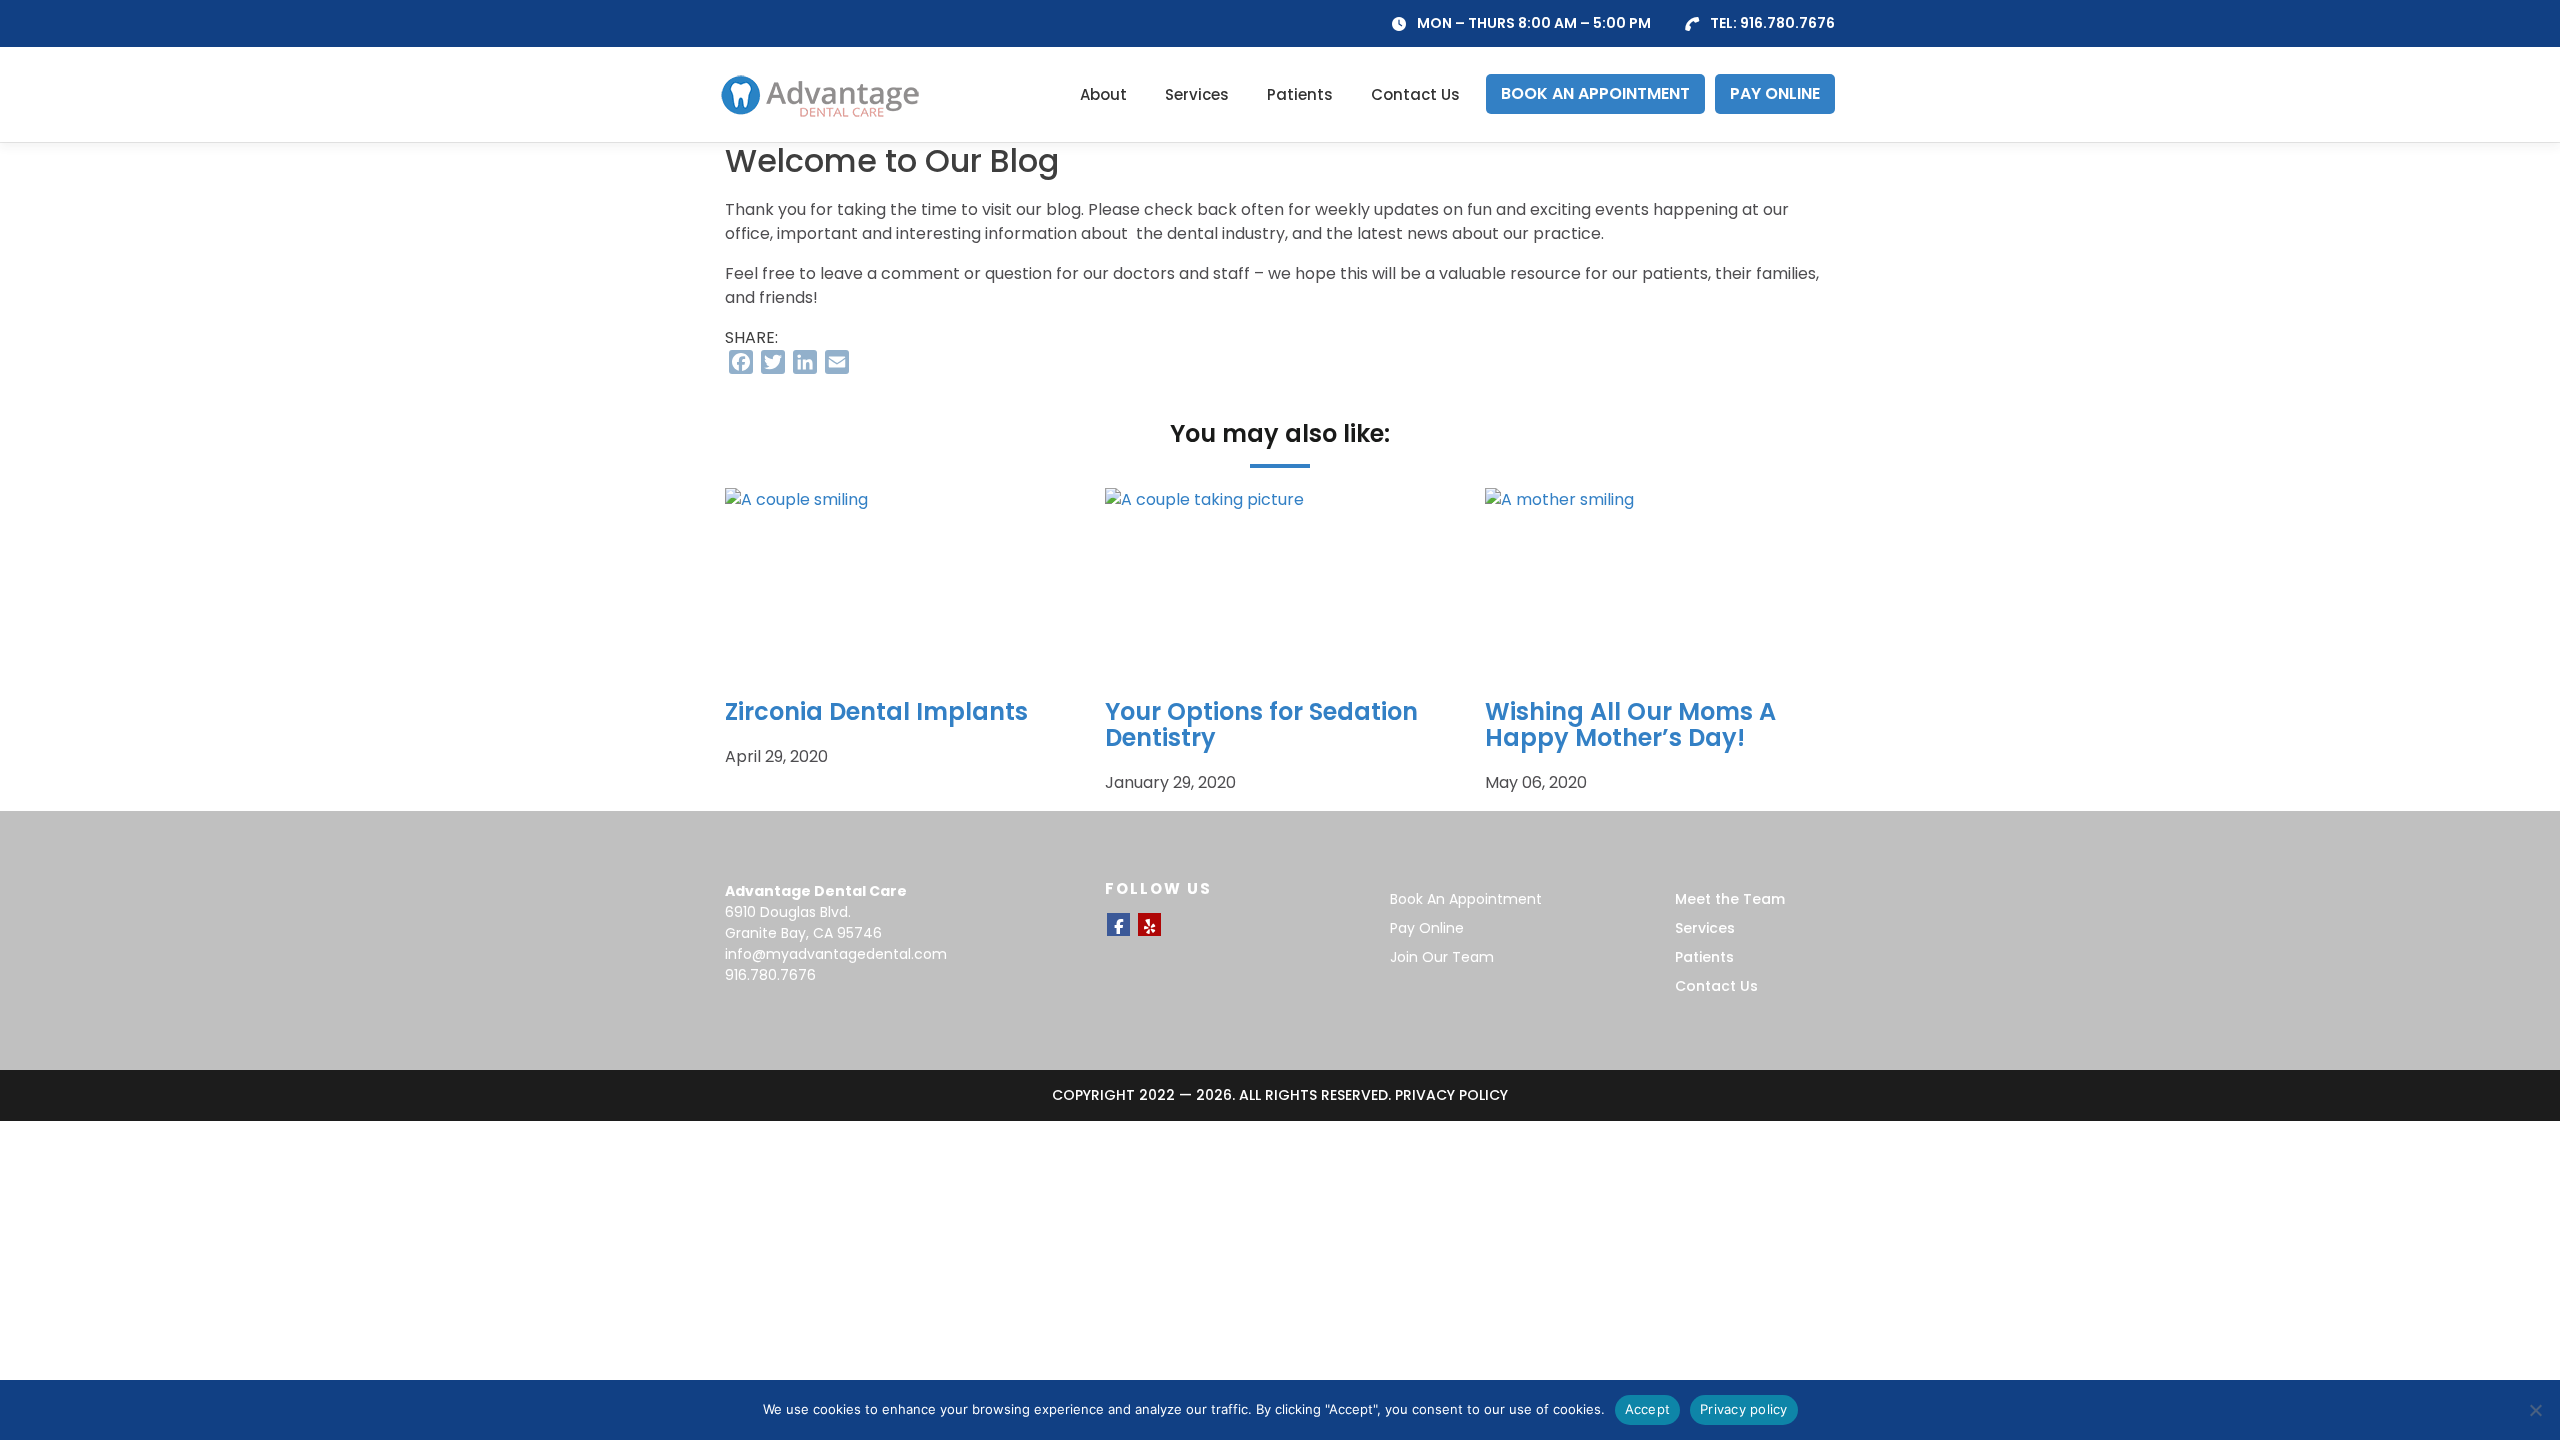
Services (1197, 94)
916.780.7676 (1787, 23)
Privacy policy (1744, 1409)
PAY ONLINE (1775, 93)
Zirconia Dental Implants (876, 711)
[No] (2535, 1410)
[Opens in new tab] (1118, 924)
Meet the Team (1730, 899)
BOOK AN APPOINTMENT (1595, 93)
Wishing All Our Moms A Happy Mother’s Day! (1630, 724)
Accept (1648, 1409)
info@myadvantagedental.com (836, 954)
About (1103, 94)
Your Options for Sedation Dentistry (1261, 724)
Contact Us (1415, 94)
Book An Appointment (1466, 899)
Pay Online (1427, 928)
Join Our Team (1442, 957)
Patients (1300, 94)
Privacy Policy (1451, 1095)
